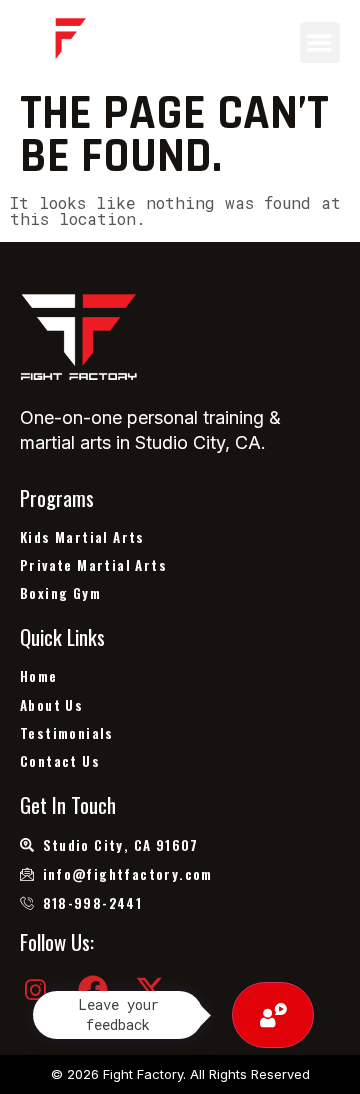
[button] (320, 42)
